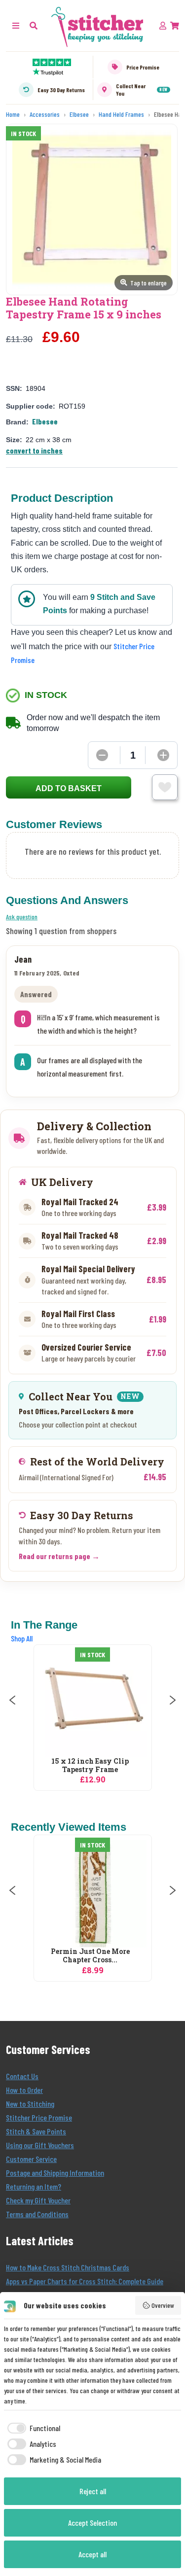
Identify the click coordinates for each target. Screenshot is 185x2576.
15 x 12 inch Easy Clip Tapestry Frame (90, 1766)
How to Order (24, 2090)
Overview (163, 2305)
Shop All (22, 1638)
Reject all (93, 2491)
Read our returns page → (59, 1556)
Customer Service (31, 2159)
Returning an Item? (34, 2186)
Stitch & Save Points (36, 2131)
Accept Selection (92, 2523)
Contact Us (22, 2076)
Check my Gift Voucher (38, 2200)
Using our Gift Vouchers (40, 2145)
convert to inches (34, 450)
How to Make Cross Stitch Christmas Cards (68, 2267)
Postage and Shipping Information (55, 2173)
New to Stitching (30, 2104)
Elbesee (45, 421)
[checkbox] (32, 2428)
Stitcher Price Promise (39, 2117)
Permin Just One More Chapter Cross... (90, 1956)
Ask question (22, 917)
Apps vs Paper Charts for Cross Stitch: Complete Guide (85, 2281)
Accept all (92, 2554)
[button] (34, 25)
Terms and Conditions (37, 2214)
